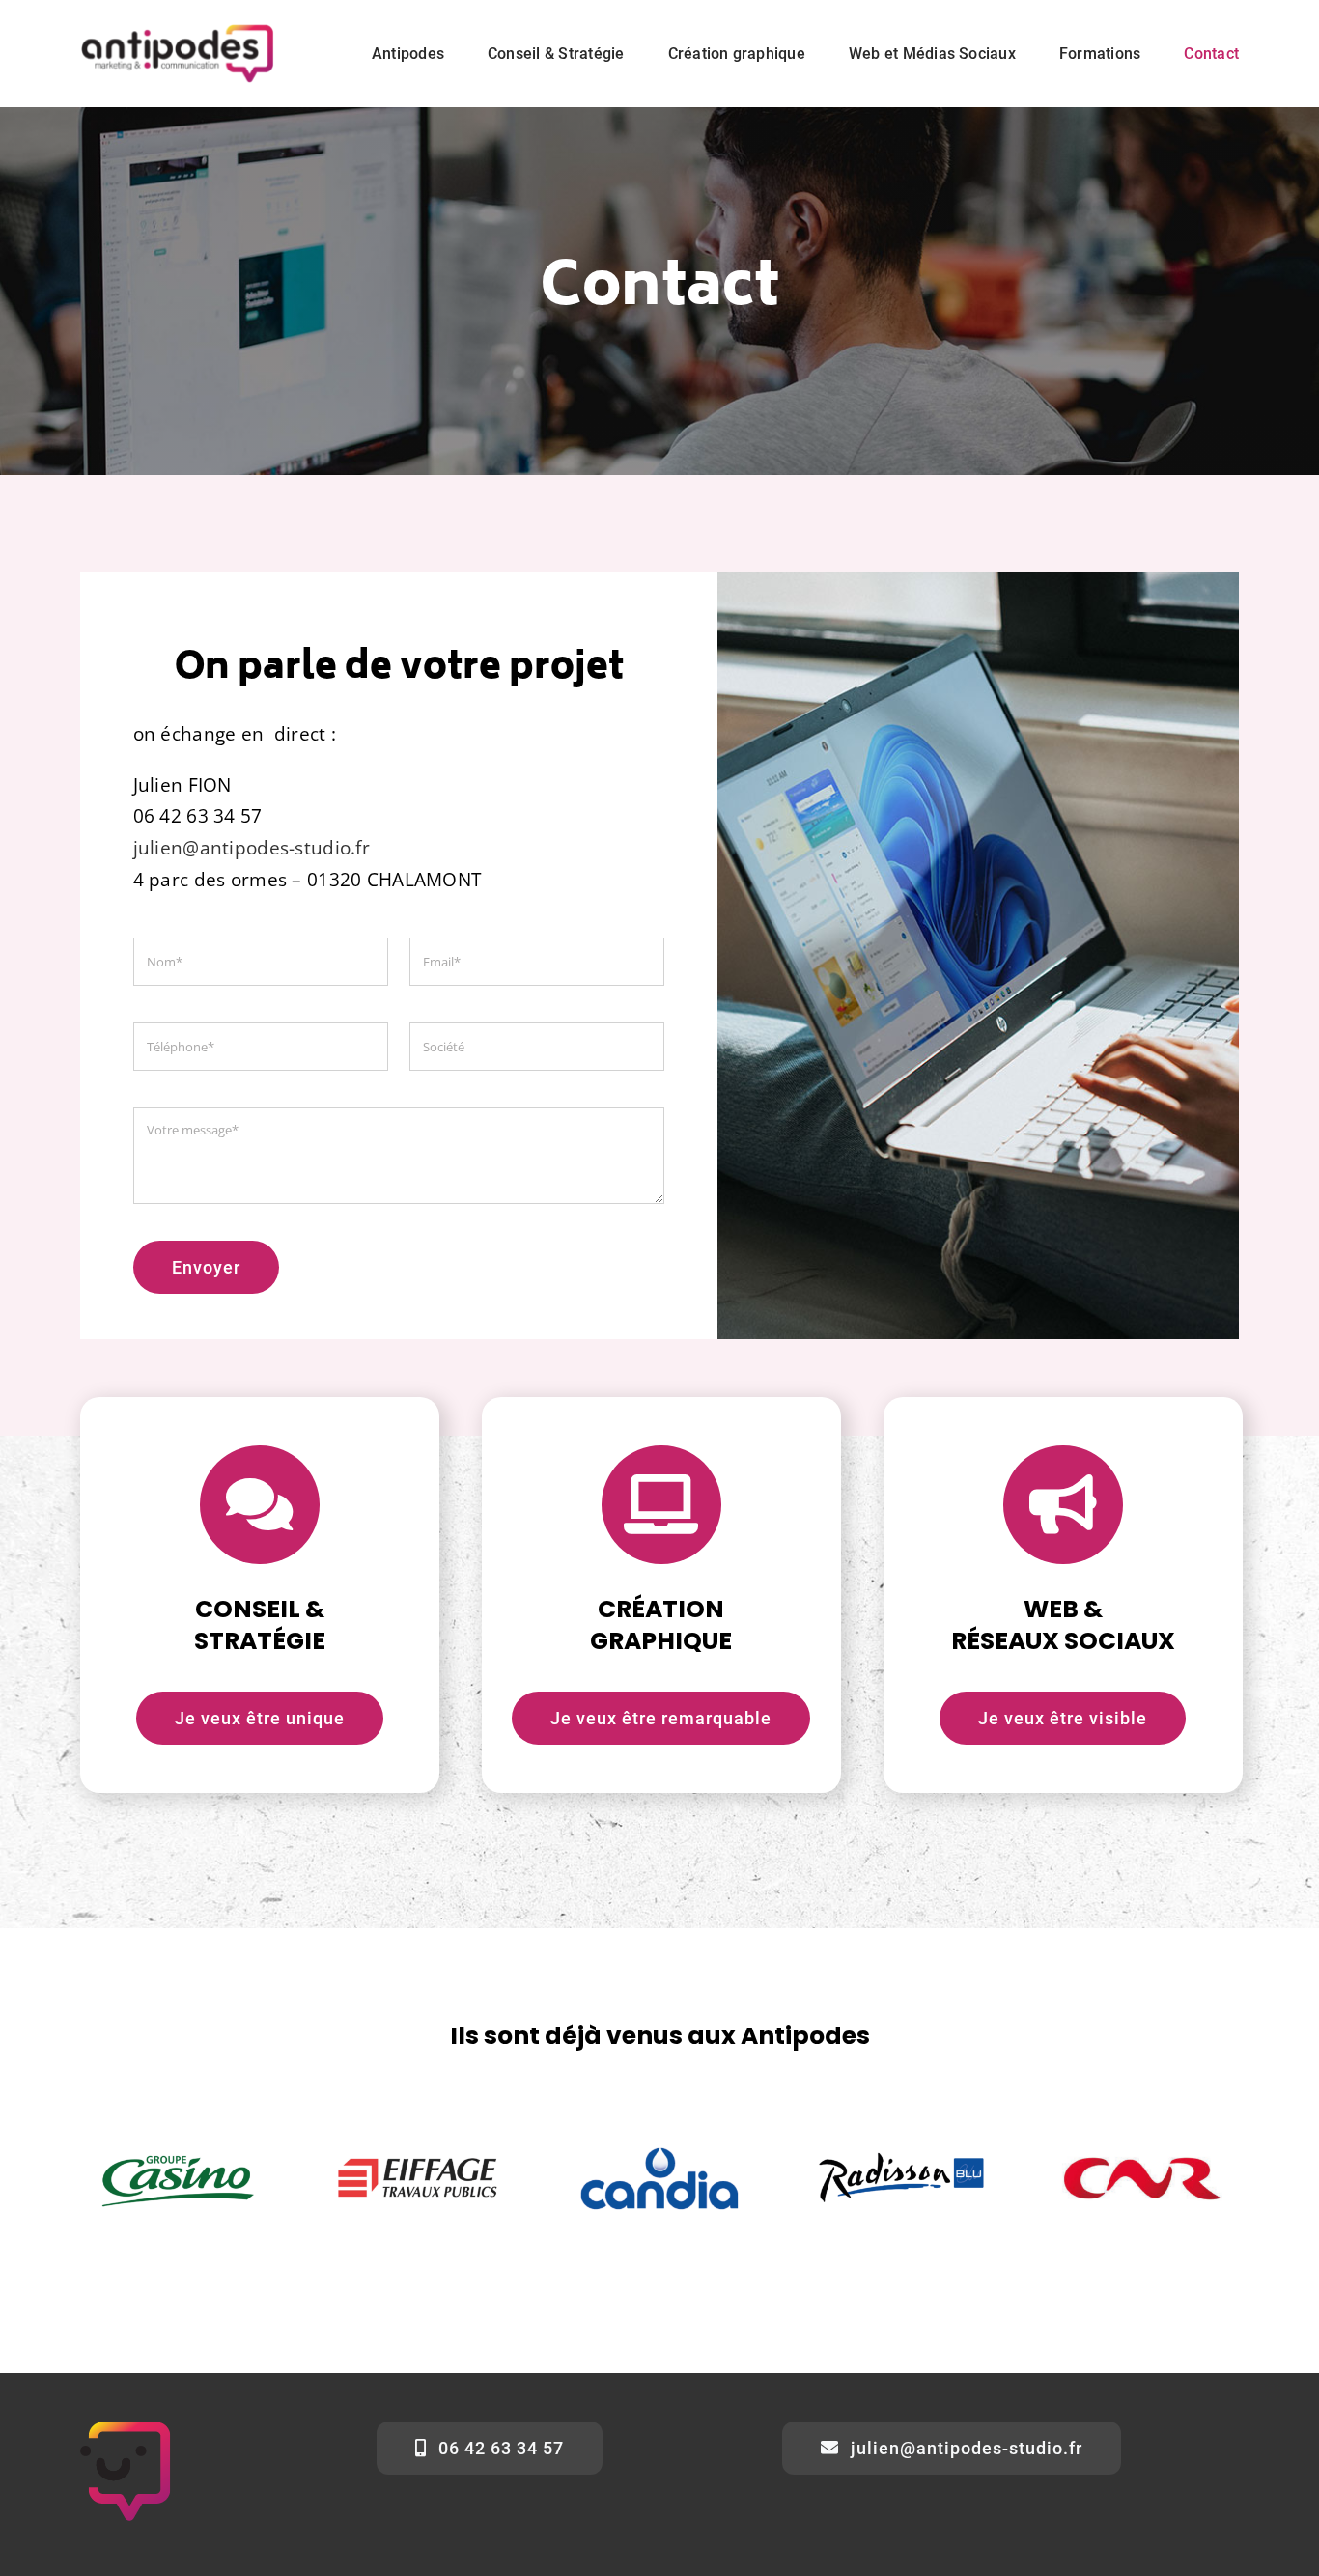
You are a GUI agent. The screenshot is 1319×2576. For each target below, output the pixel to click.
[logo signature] (178, 28)
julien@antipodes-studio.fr (252, 848)
